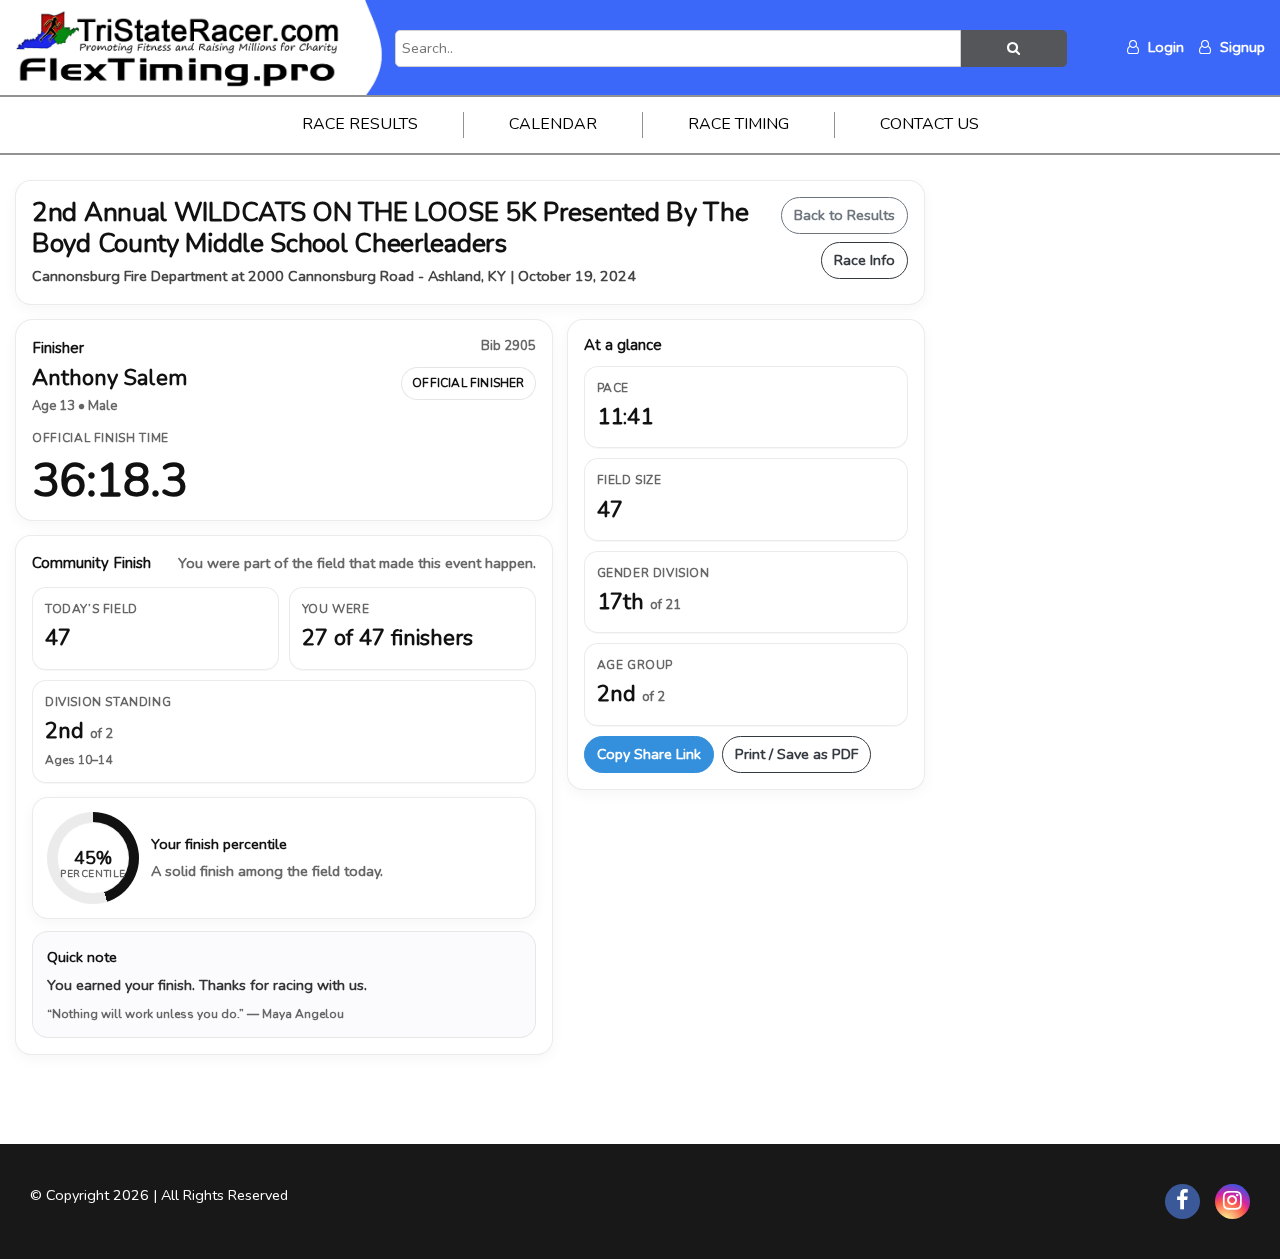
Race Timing (738, 124)
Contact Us (929, 124)
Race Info (864, 260)
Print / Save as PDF (796, 754)
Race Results (360, 124)
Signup (1240, 47)
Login (1164, 47)
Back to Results (844, 215)
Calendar (553, 124)
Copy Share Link (649, 754)
